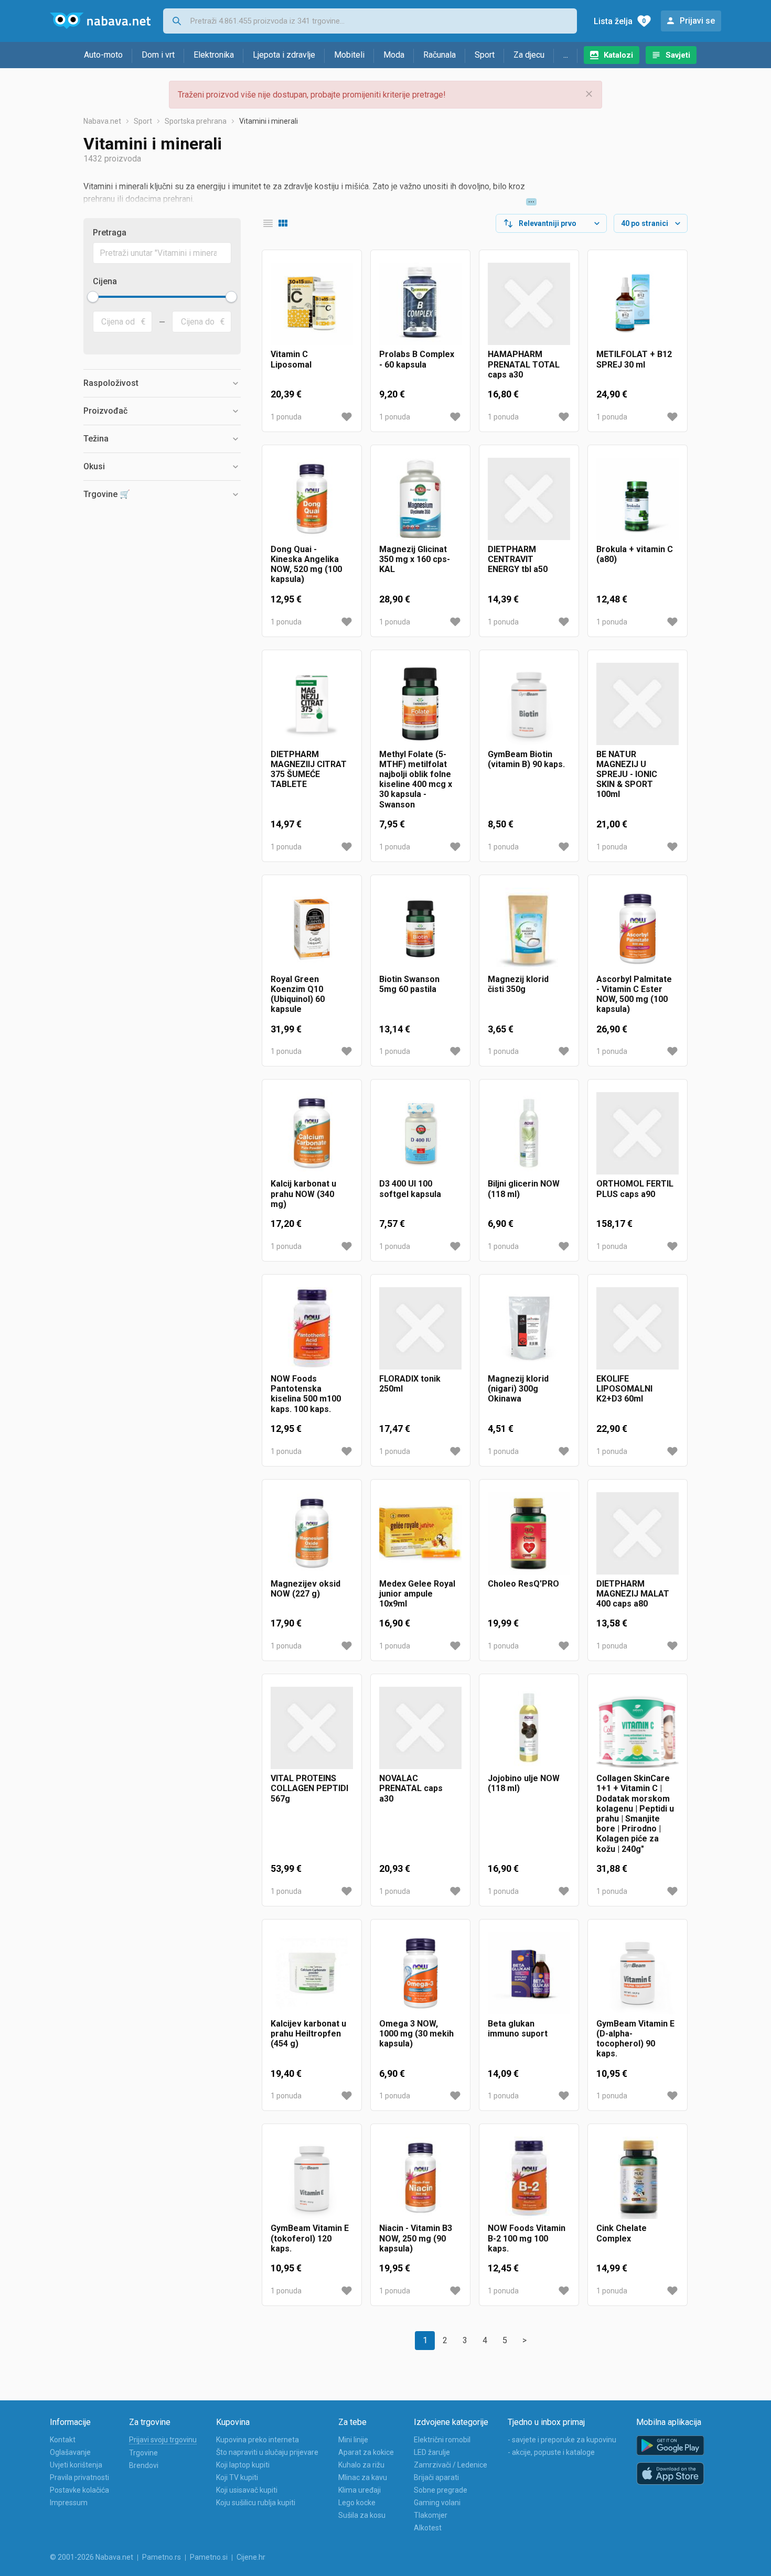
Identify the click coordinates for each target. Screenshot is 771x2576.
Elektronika (214, 55)
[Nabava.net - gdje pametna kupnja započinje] (100, 21)
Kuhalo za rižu (361, 2465)
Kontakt (63, 2440)
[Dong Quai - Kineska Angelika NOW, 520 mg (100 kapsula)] (312, 499)
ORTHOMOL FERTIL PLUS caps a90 (635, 1189)
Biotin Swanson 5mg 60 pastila (409, 984)
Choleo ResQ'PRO (523, 1584)
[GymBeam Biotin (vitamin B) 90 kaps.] (529, 704)
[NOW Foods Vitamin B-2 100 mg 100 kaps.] (529, 2178)
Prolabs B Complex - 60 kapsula (417, 359)
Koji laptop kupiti (243, 2465)
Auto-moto (103, 55)
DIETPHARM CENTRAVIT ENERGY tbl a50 (518, 559)
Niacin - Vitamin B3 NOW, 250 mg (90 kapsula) (416, 2238)
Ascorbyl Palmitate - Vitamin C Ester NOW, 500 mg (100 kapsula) (634, 994)
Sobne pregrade (441, 2490)
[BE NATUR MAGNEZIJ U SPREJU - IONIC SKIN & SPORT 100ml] (638, 704)
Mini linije (353, 2440)
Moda (394, 55)
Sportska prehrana (196, 121)
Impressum (69, 2503)
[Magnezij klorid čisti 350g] (529, 929)
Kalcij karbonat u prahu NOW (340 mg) (303, 1194)
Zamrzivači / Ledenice (451, 2465)
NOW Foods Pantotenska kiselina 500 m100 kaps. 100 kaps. (306, 1394)
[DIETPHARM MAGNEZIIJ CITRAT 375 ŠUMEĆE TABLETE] (312, 704)
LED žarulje (432, 2452)
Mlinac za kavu (363, 2477)
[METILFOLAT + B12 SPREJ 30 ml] (638, 304)
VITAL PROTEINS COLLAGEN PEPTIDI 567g (309, 1788)
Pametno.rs (162, 2557)
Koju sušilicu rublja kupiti (256, 2503)
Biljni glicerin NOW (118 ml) (524, 1189)
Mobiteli (349, 55)
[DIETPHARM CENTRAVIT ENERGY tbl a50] (529, 499)
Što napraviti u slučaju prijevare (267, 2452)
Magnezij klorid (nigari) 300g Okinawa (518, 1389)
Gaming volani (437, 2503)
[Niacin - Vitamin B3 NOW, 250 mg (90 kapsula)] (420, 2178)
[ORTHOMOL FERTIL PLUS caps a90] (638, 1133)
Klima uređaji (360, 2490)
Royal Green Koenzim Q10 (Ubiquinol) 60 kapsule (298, 994)
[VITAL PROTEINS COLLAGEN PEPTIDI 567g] (312, 1728)
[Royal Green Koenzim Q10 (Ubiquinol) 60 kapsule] (312, 929)
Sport (485, 55)
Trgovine (143, 2453)
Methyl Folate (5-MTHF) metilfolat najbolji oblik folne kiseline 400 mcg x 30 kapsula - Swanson (416, 779)
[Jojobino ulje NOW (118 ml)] (529, 1728)
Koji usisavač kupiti (247, 2490)
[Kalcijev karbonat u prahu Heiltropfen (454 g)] (312, 1973)
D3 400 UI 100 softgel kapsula (410, 1189)
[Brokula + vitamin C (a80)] (638, 499)
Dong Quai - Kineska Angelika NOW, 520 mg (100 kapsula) (306, 564)
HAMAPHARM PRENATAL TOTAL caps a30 (524, 364)
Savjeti (678, 55)
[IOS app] (670, 2474)
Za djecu (529, 55)
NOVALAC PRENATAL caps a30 (411, 1788)
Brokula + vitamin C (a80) (635, 554)
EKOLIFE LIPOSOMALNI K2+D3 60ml (624, 1389)
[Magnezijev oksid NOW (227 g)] (312, 1533)
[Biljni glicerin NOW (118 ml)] (529, 1133)
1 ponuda (286, 417)
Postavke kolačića (79, 2490)
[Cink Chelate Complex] (638, 2178)
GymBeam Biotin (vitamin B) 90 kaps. (526, 759)
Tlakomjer (431, 2515)
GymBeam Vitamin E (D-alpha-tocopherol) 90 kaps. (635, 2039)
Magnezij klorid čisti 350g (518, 984)
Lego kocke (357, 2503)
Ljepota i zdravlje (284, 55)
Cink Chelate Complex (622, 2233)
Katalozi (618, 55)
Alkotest (428, 2528)
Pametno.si (209, 2557)
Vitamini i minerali (269, 121)
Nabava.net (102, 121)
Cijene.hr (251, 2557)
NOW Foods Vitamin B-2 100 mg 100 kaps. (527, 2238)
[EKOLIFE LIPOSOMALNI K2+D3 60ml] (638, 1328)
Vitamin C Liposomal (291, 359)
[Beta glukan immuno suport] (529, 1973)
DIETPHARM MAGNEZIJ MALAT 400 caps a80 (633, 1594)
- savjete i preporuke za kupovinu (562, 2440)
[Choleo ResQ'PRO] (529, 1533)
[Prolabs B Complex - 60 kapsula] (420, 304)
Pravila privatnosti (79, 2477)
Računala (440, 55)
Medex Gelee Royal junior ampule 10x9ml (417, 1594)
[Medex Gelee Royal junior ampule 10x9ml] (420, 1533)
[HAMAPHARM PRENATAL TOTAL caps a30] (529, 304)
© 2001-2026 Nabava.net (92, 2557)
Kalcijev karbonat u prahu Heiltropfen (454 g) (308, 2034)
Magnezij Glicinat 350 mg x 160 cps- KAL (415, 559)
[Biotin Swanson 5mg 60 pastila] (420, 929)
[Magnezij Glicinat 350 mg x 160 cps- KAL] (420, 499)
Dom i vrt (158, 55)
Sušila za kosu (362, 2515)
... (566, 55)
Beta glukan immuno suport (518, 2029)
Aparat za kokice (366, 2452)
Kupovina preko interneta (258, 2440)
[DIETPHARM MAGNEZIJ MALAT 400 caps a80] (638, 1533)
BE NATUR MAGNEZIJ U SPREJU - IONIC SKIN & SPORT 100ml (627, 774)
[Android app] (670, 2446)
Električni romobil (442, 2440)
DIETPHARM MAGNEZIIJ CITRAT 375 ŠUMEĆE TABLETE (309, 769)
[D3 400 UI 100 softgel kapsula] (420, 1133)
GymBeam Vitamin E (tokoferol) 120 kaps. (310, 2238)
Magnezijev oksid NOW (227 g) (306, 1589)
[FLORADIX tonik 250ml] (420, 1328)
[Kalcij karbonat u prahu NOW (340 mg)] (312, 1133)
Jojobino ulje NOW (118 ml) (524, 1783)
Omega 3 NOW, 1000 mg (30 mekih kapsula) (416, 2034)
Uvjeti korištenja (76, 2465)
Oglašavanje (70, 2452)
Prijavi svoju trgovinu (163, 2440)
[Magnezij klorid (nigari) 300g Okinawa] (529, 1328)
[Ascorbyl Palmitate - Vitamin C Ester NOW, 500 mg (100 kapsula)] (638, 929)
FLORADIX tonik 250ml (410, 1384)
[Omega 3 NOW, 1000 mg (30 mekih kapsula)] (420, 1973)
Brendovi (144, 2465)
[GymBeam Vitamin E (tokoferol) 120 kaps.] (312, 2178)
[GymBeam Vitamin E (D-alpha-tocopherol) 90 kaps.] (638, 1973)
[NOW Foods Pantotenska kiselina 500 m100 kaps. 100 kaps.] (312, 1328)
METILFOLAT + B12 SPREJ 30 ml (634, 359)
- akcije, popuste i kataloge (551, 2452)
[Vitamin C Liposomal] (312, 304)
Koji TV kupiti (237, 2477)
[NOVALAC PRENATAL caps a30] (420, 1728)
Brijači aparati (436, 2477)
